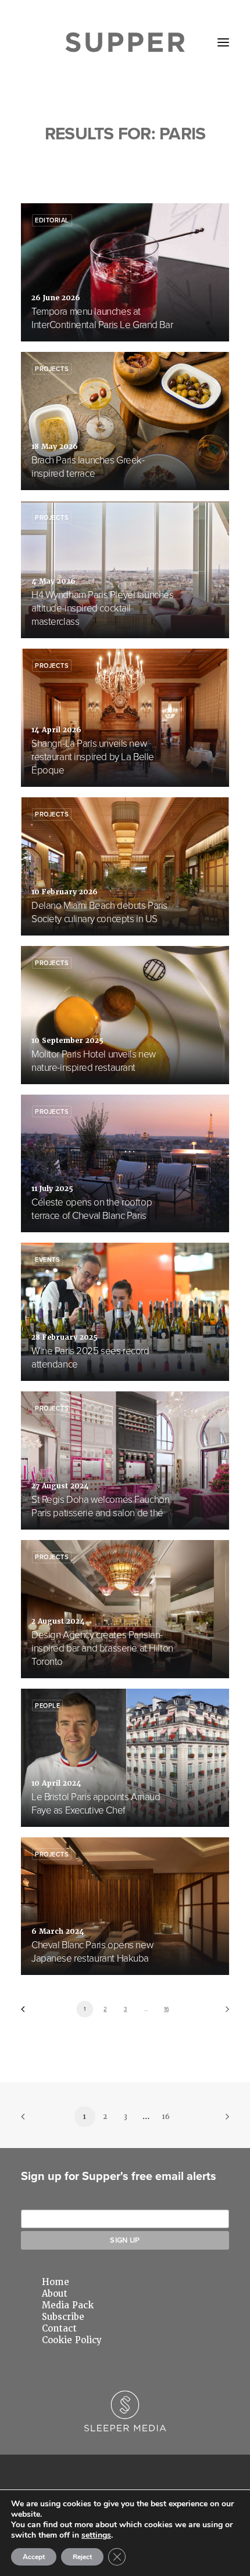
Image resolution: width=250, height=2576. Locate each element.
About (55, 2294)
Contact (59, 2329)
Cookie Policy (72, 2340)
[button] (223, 42)
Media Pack (68, 2305)
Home (56, 2282)
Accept (34, 2557)
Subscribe (63, 2317)
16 (166, 2009)
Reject (82, 2557)
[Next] (223, 2013)
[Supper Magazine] (125, 42)
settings (96, 2535)
